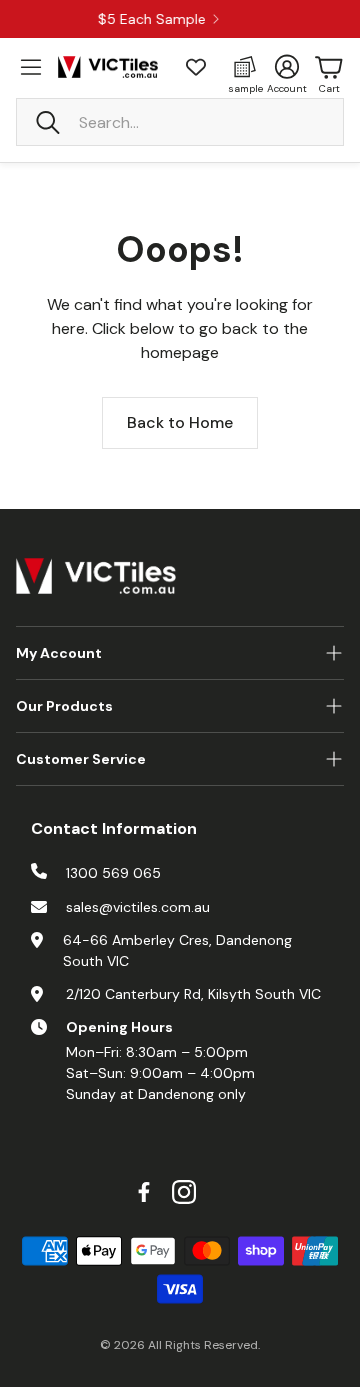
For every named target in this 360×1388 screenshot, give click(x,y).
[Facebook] (144, 1192)
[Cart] (329, 67)
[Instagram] (184, 1192)
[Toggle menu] (31, 67)
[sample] (245, 67)
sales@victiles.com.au (138, 907)
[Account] (287, 67)
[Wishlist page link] (196, 67)
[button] (180, 122)
